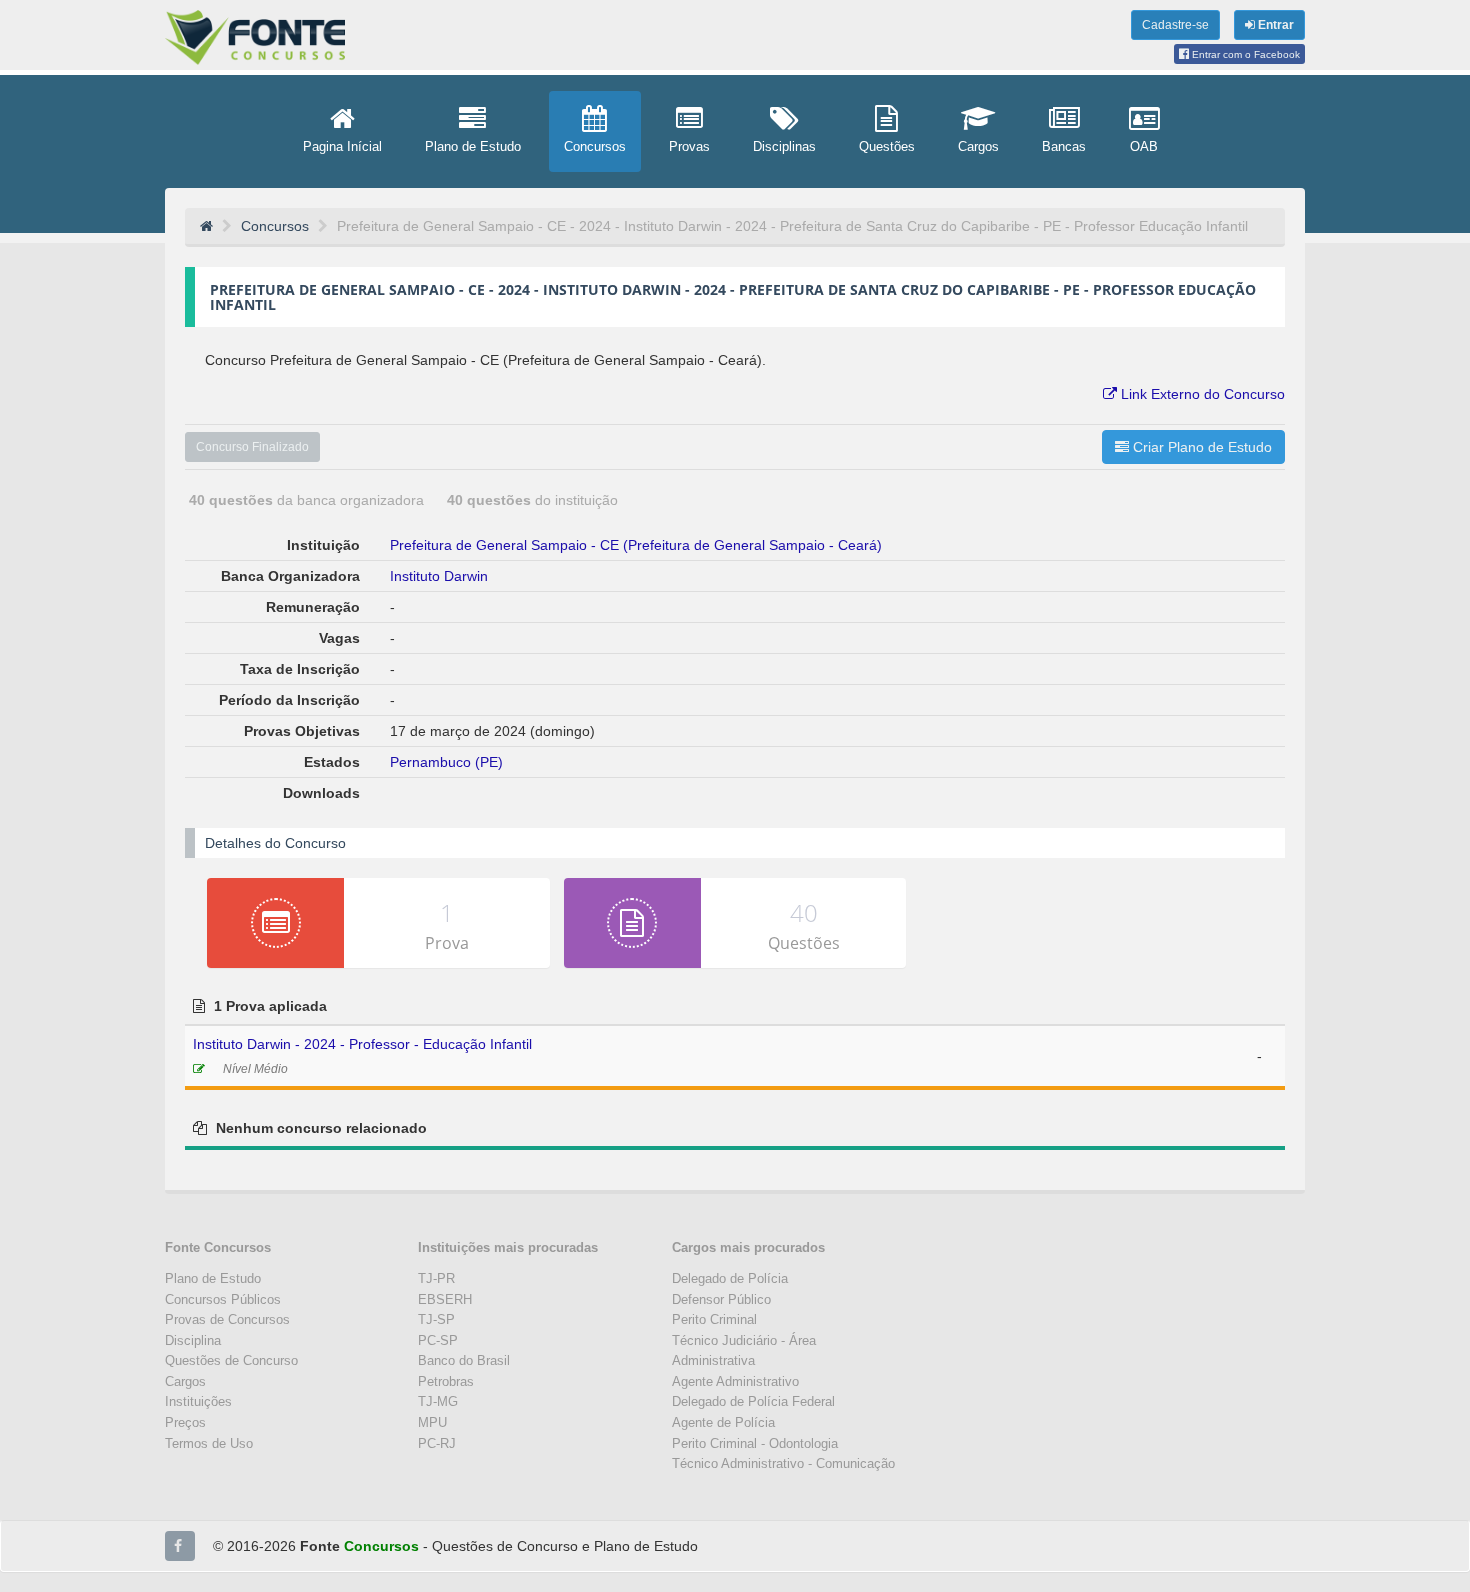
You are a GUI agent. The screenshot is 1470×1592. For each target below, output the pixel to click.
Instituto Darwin (439, 576)
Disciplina (193, 1340)
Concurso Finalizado (252, 447)
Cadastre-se (1175, 25)
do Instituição (532, 500)
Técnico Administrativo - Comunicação (783, 1463)
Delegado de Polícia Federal (753, 1401)
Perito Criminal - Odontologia (755, 1443)
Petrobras (446, 1381)
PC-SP (438, 1340)
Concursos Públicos (223, 1299)
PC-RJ (437, 1443)
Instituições (198, 1401)
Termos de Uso (209, 1443)
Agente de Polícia (723, 1422)
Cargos (185, 1381)
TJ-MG (438, 1401)
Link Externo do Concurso (1201, 394)
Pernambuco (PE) (446, 762)
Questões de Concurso (231, 1360)
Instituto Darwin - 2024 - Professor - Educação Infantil (362, 1044)
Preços (185, 1422)
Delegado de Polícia (730, 1278)
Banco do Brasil (464, 1360)
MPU (432, 1422)
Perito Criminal (714, 1319)
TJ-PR (436, 1278)
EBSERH (445, 1299)
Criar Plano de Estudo (1200, 447)
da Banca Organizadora (308, 500)
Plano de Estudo (213, 1278)
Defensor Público (721, 1299)
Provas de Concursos (227, 1319)
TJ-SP (436, 1319)
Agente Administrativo (735, 1381)
